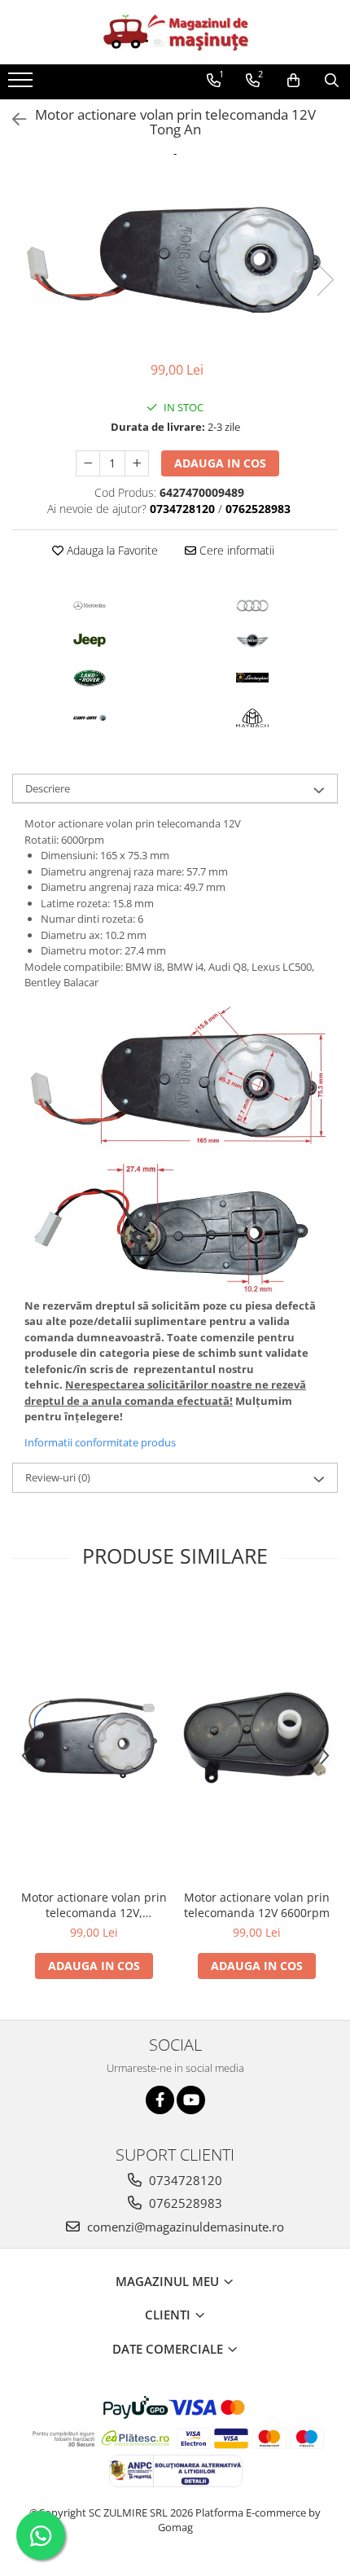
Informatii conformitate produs (100, 1442)
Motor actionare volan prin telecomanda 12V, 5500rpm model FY (94, 1905)
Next (325, 280)
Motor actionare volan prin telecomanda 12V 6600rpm (257, 1905)
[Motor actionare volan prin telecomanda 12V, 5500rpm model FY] (94, 1739)
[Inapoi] (12, 119)
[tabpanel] (175, 263)
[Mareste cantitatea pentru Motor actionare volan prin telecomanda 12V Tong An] (137, 463)
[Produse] (22, 85)
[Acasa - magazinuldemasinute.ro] (175, 32)
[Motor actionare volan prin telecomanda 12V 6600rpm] (256, 1738)
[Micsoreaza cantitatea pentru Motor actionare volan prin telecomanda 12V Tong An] (88, 463)
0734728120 (184, 2180)
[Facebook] (160, 2100)
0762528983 (184, 2203)
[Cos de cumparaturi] (293, 81)
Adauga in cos (220, 463)
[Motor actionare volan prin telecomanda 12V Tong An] (175, 263)
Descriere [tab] (48, 788)
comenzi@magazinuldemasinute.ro (184, 2227)
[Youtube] (191, 2100)
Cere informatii (235, 550)
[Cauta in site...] (332, 81)
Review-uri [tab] (58, 1477)
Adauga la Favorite (111, 550)
